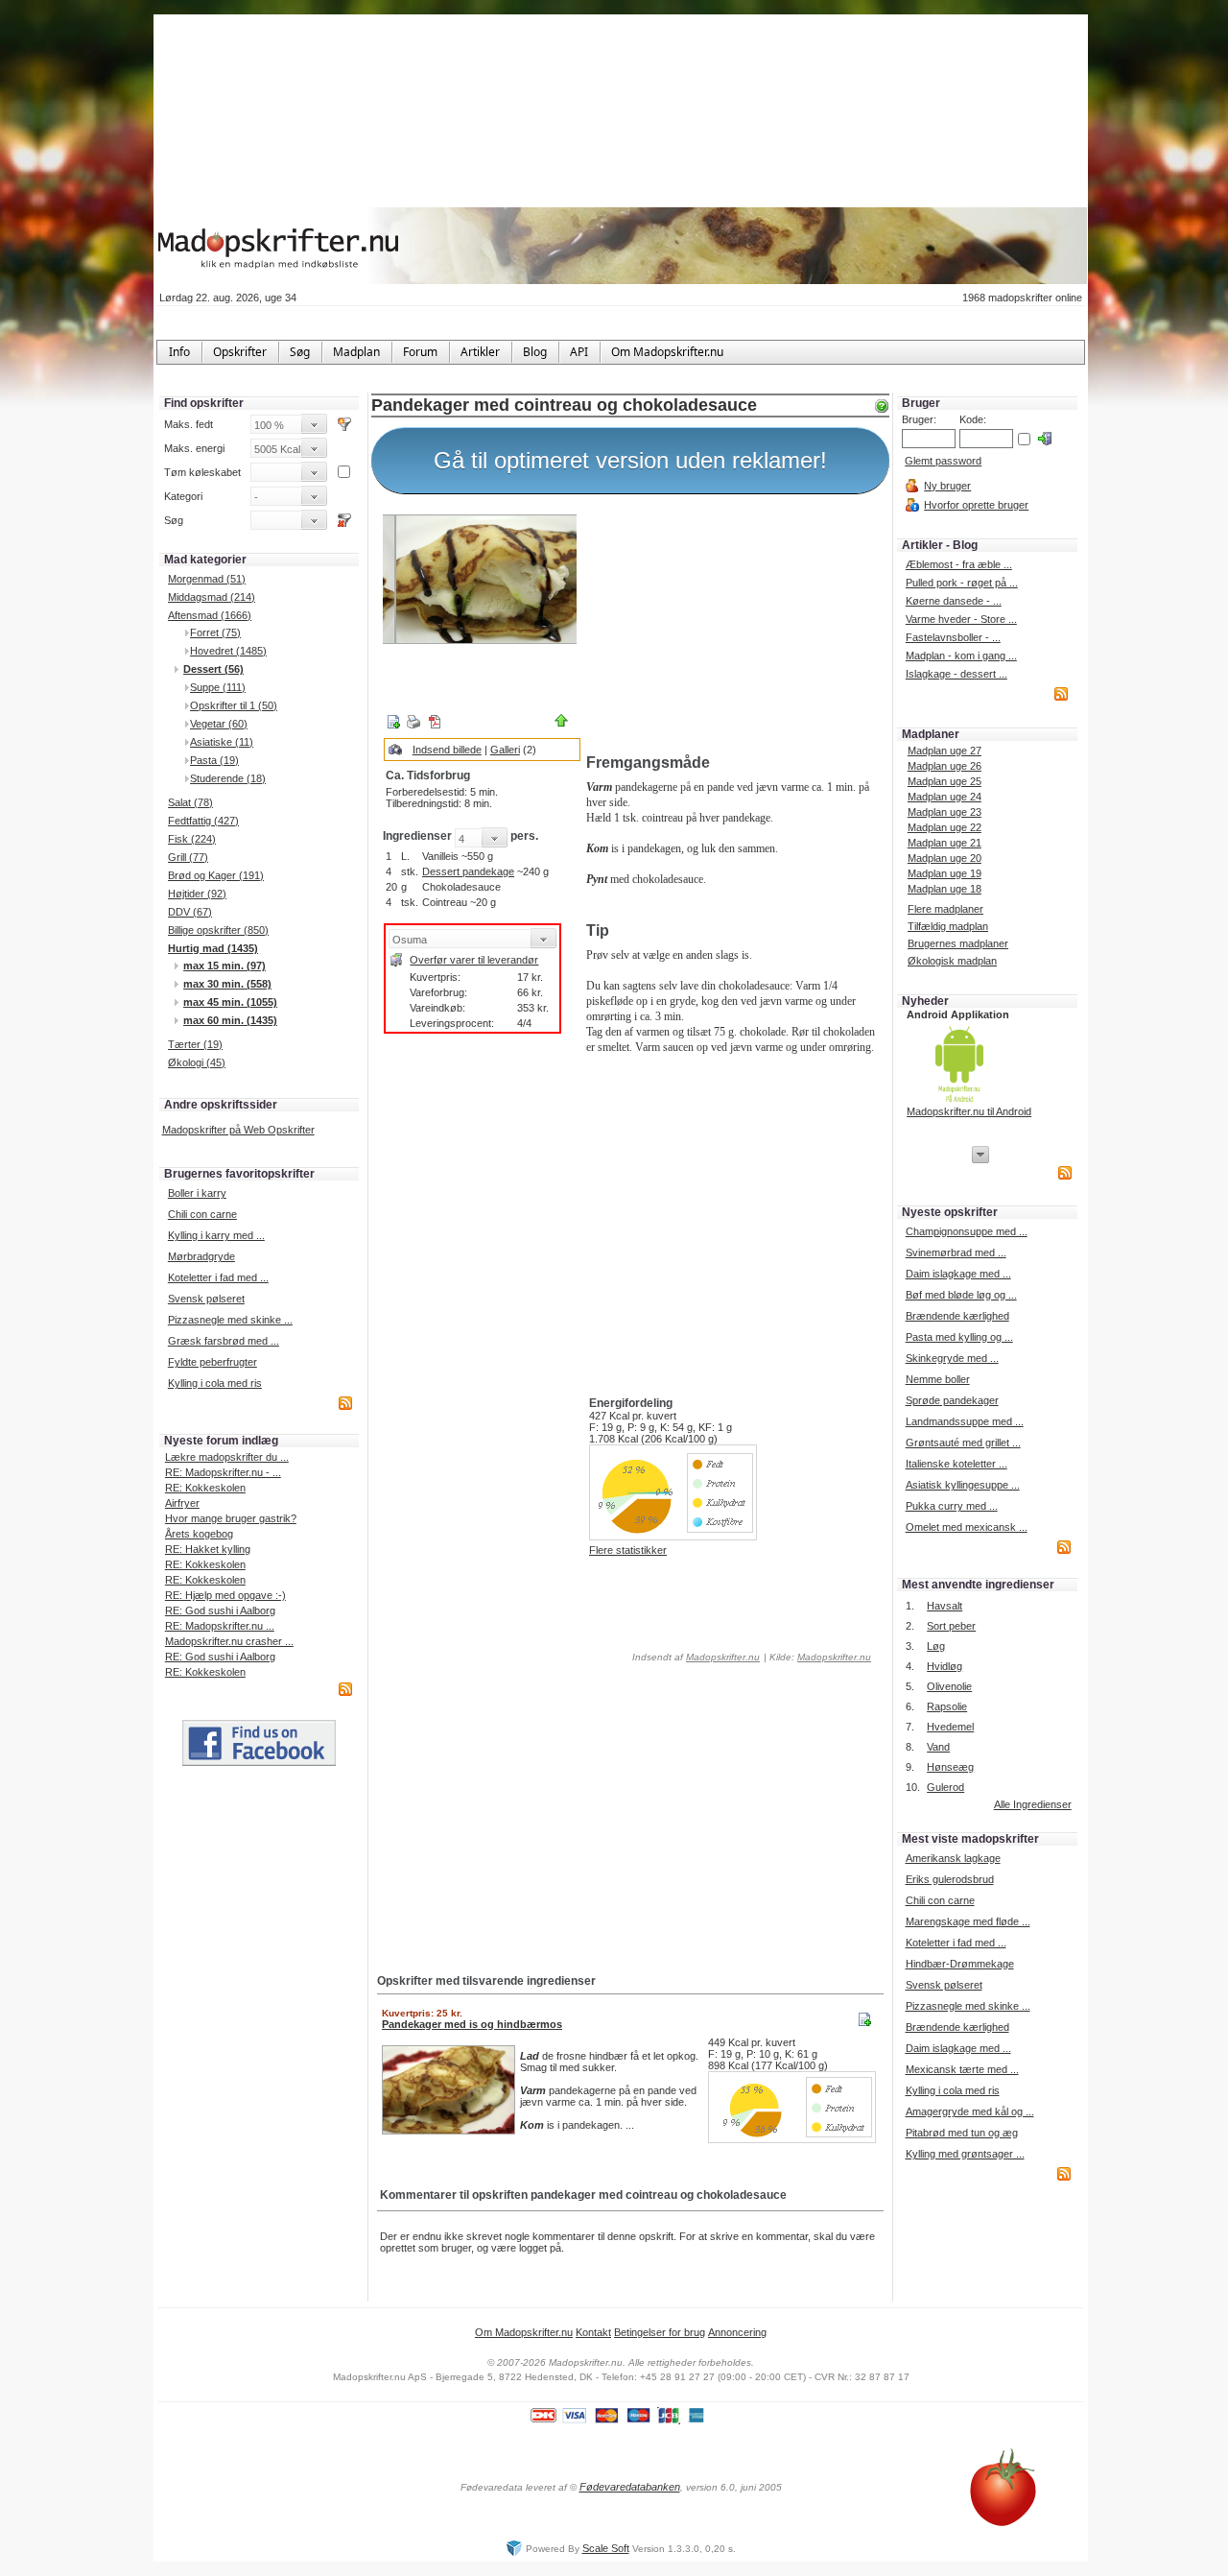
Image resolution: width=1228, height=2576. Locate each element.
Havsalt (945, 1606)
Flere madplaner (945, 909)
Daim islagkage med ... (958, 1274)
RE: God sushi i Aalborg (220, 1610)
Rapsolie (947, 1706)
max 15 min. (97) (224, 966)
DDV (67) (190, 912)
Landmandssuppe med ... (965, 1421)
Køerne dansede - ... (954, 601)
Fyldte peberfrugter (213, 1362)
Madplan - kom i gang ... (961, 656)
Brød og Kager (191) (216, 875)
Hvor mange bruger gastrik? (231, 1518)
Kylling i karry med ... (216, 1235)
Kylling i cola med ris (215, 1383)
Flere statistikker (628, 1550)
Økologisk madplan (952, 961)
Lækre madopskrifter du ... (227, 1457)
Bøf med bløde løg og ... (961, 1295)
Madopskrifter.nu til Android (969, 1111)
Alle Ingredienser (1033, 1804)
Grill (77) (188, 857)
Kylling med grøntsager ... (965, 2154)
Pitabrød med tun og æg (962, 2133)
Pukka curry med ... (952, 1506)
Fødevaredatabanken (630, 2487)
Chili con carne (202, 1214)
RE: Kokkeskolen (205, 1488)
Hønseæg (950, 1767)
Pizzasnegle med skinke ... (230, 1320)
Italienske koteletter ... (956, 1464)
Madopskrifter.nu (723, 1657)
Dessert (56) (213, 669)
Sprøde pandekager (952, 1400)
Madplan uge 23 (945, 812)
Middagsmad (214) (212, 597)
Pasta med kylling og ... (959, 1337)
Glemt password (943, 461)
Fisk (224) (192, 839)
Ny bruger (947, 486)
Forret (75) (215, 632)
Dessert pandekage (468, 871)
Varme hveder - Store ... (961, 619)
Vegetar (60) (219, 724)
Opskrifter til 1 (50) (234, 705)
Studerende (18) (228, 778)
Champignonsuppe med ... (967, 1231)
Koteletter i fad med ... (218, 1277)
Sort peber (951, 1626)
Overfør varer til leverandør (474, 960)
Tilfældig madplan (948, 926)
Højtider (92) (197, 894)
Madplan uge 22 (945, 827)
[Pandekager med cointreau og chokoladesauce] (480, 579)
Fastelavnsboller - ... (953, 637)
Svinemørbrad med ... (956, 1252)
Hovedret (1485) (228, 651)
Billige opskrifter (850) (218, 930)
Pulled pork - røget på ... (962, 583)
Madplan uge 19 (945, 873)
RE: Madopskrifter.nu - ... (223, 1472)
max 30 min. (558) (227, 984)
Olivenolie (949, 1686)
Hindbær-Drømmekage (960, 1964)
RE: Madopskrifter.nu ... (220, 1626)
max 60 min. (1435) (230, 1020)
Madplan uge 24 (945, 797)
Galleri (505, 750)
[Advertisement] (734, 627)
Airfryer (182, 1503)
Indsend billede (447, 750)
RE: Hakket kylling (208, 1549)
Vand (938, 1747)
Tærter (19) (195, 1044)
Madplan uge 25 (945, 781)
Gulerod (945, 1787)
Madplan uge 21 (945, 843)
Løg (936, 1646)
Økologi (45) (197, 1062)
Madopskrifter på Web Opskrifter (238, 1130)
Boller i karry (197, 1193)
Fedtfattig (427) (203, 821)
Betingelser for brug (660, 2332)
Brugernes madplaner (958, 943)
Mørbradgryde (201, 1256)
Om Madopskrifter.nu (524, 2332)
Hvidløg (945, 1666)
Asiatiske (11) (222, 742)
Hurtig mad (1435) (213, 948)
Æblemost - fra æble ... (959, 564)
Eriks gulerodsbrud (950, 1879)
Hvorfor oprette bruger (976, 505)
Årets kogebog (199, 1534)
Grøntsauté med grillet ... (963, 1443)
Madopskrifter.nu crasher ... (229, 1641)
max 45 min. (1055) (230, 1002)
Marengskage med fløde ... (968, 1921)
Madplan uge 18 (945, 889)
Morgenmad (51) (207, 579)
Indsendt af (695, 1657)
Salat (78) (190, 802)
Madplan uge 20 (945, 858)
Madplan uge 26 (945, 766)
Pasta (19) (214, 760)
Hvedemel (950, 1727)
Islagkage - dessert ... (956, 674)
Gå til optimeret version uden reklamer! (630, 460)
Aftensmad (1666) (210, 615)
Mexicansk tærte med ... (962, 2069)
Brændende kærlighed (957, 1316)
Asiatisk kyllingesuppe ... (963, 1485)
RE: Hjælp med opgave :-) (225, 1595)
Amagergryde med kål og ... (970, 2111)
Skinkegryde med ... (952, 1358)
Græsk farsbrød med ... (224, 1341)
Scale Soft (606, 2548)
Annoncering (737, 2332)
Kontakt (593, 2332)
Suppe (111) (218, 687)
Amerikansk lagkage (953, 1858)
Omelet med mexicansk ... (967, 1527)
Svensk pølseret (206, 1299)
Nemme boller (938, 1379)
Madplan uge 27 (945, 751)
